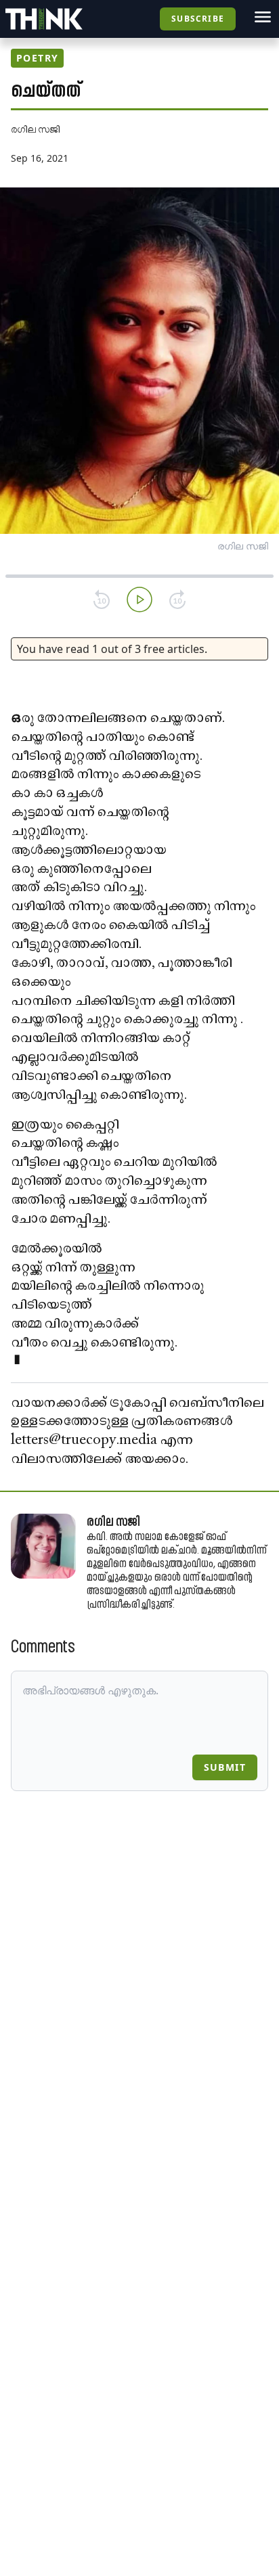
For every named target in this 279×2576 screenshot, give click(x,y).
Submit (225, 1767)
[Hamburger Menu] (263, 17)
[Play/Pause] (139, 600)
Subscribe (198, 19)
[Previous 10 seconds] (102, 600)
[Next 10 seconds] (177, 600)
